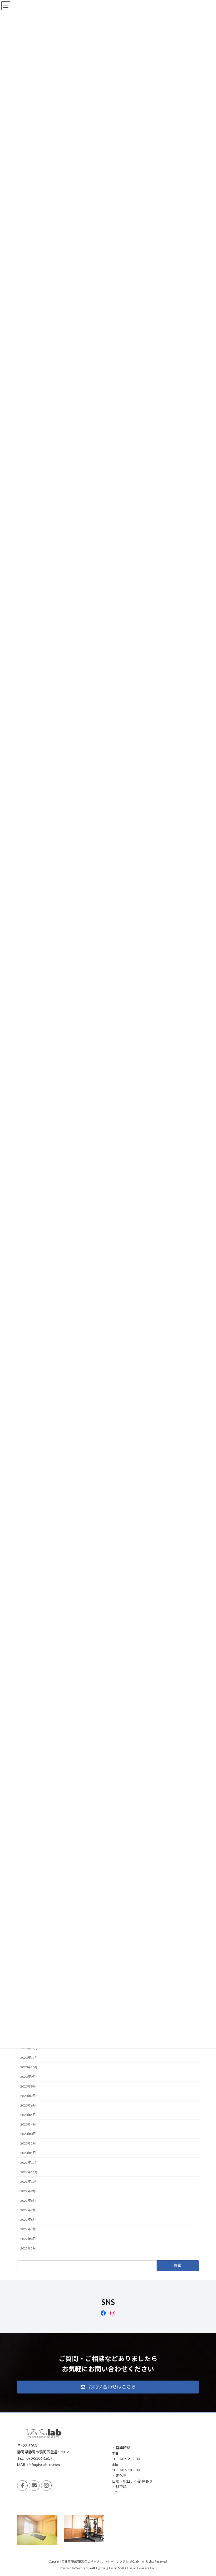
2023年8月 (28, 2086)
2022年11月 (29, 2172)
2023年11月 (29, 2058)
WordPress (82, 2568)
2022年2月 (28, 2248)
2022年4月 (28, 2239)
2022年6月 (28, 2220)
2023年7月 (28, 2096)
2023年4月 (28, 2124)
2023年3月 (28, 2134)
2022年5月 (28, 2229)
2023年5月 (28, 2115)
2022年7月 (28, 2210)
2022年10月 (29, 2182)
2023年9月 (28, 2077)
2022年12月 (29, 2163)
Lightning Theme (107, 2568)
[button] (108, 2387)
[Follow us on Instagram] (46, 2485)
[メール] (34, 2485)
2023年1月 (28, 2153)
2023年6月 (28, 2105)
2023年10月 (29, 2067)
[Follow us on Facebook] (22, 2485)
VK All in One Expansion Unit (138, 2568)
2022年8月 (28, 2201)
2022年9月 (28, 2191)
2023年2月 (28, 2143)
